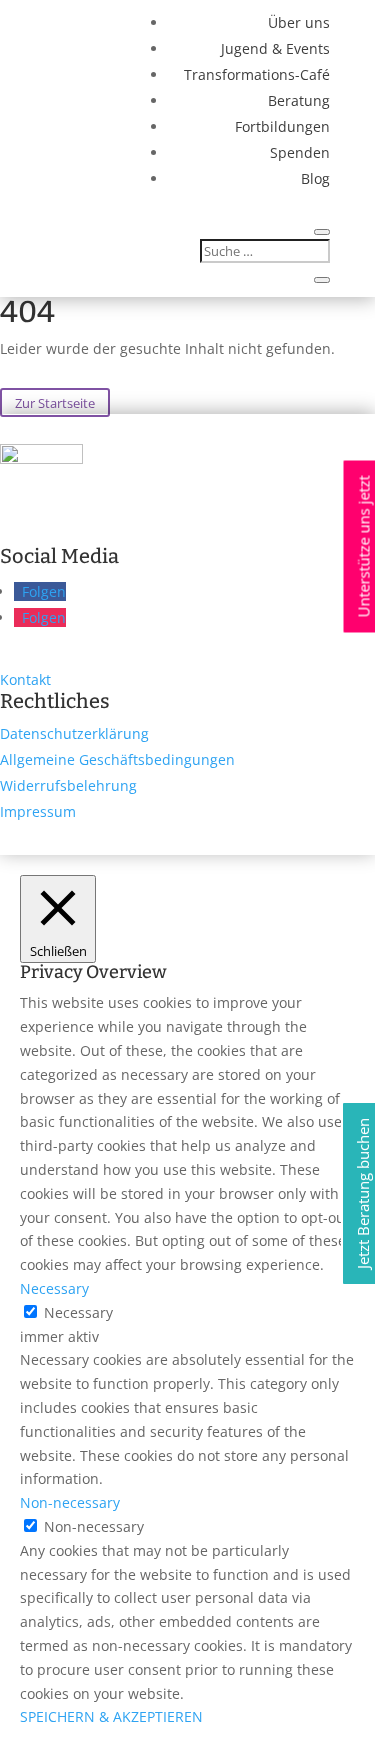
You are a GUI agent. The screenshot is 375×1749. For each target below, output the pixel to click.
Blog (315, 178)
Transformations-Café (257, 74)
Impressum (38, 811)
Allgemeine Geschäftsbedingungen (117, 759)
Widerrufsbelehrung (68, 785)
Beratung (299, 100)
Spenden (300, 152)
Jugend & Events (275, 48)
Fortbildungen (282, 126)
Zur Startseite (55, 402)
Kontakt (25, 679)
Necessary (78, 1312)
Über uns (299, 22)
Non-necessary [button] (70, 1502)
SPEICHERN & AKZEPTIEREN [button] (111, 1716)
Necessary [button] (54, 1288)
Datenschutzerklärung (74, 733)
